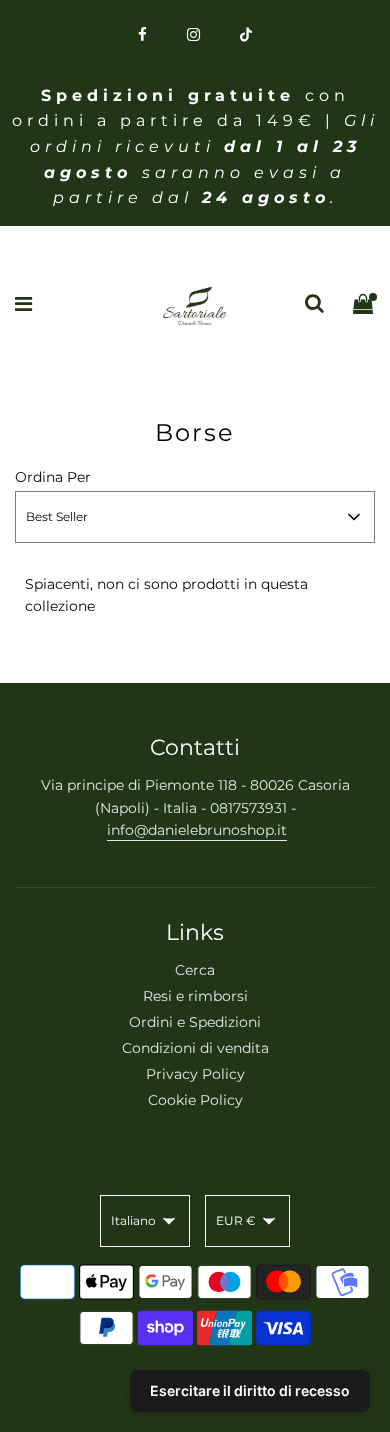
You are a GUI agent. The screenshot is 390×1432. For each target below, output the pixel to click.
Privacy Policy (195, 1074)
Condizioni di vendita (195, 1048)
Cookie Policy (195, 1100)
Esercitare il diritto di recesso (250, 1390)
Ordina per (53, 477)
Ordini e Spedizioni (195, 1022)
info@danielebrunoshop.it (197, 830)
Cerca (195, 970)
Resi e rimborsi (195, 996)
